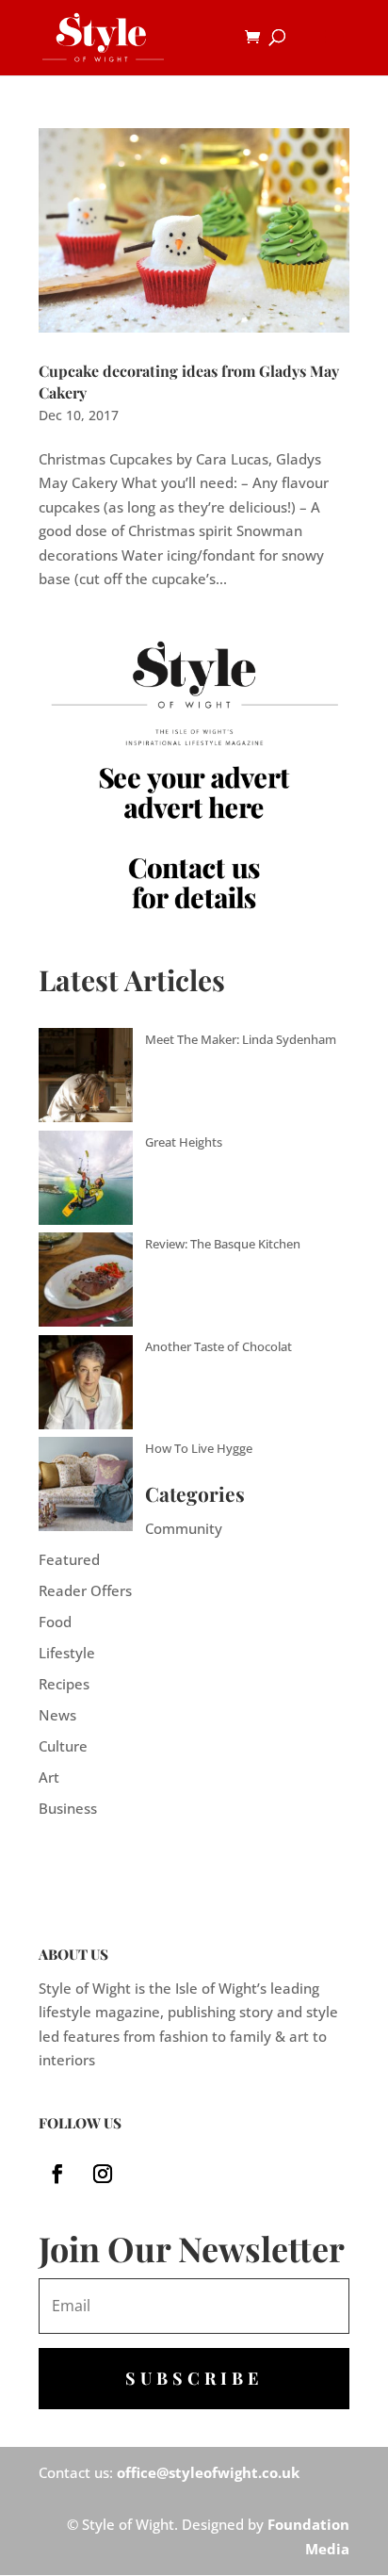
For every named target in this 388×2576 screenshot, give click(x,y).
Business (68, 1808)
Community (184, 1528)
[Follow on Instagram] (103, 2174)
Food (55, 1622)
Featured (69, 1559)
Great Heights (184, 1142)
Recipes (64, 1684)
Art (49, 1777)
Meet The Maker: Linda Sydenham (241, 1039)
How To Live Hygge (199, 1448)
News (57, 1715)
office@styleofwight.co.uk (208, 2472)
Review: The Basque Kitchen (223, 1244)
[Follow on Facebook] (57, 2174)
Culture (63, 1746)
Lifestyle (67, 1653)
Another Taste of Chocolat (218, 1346)
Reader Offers (85, 1590)
